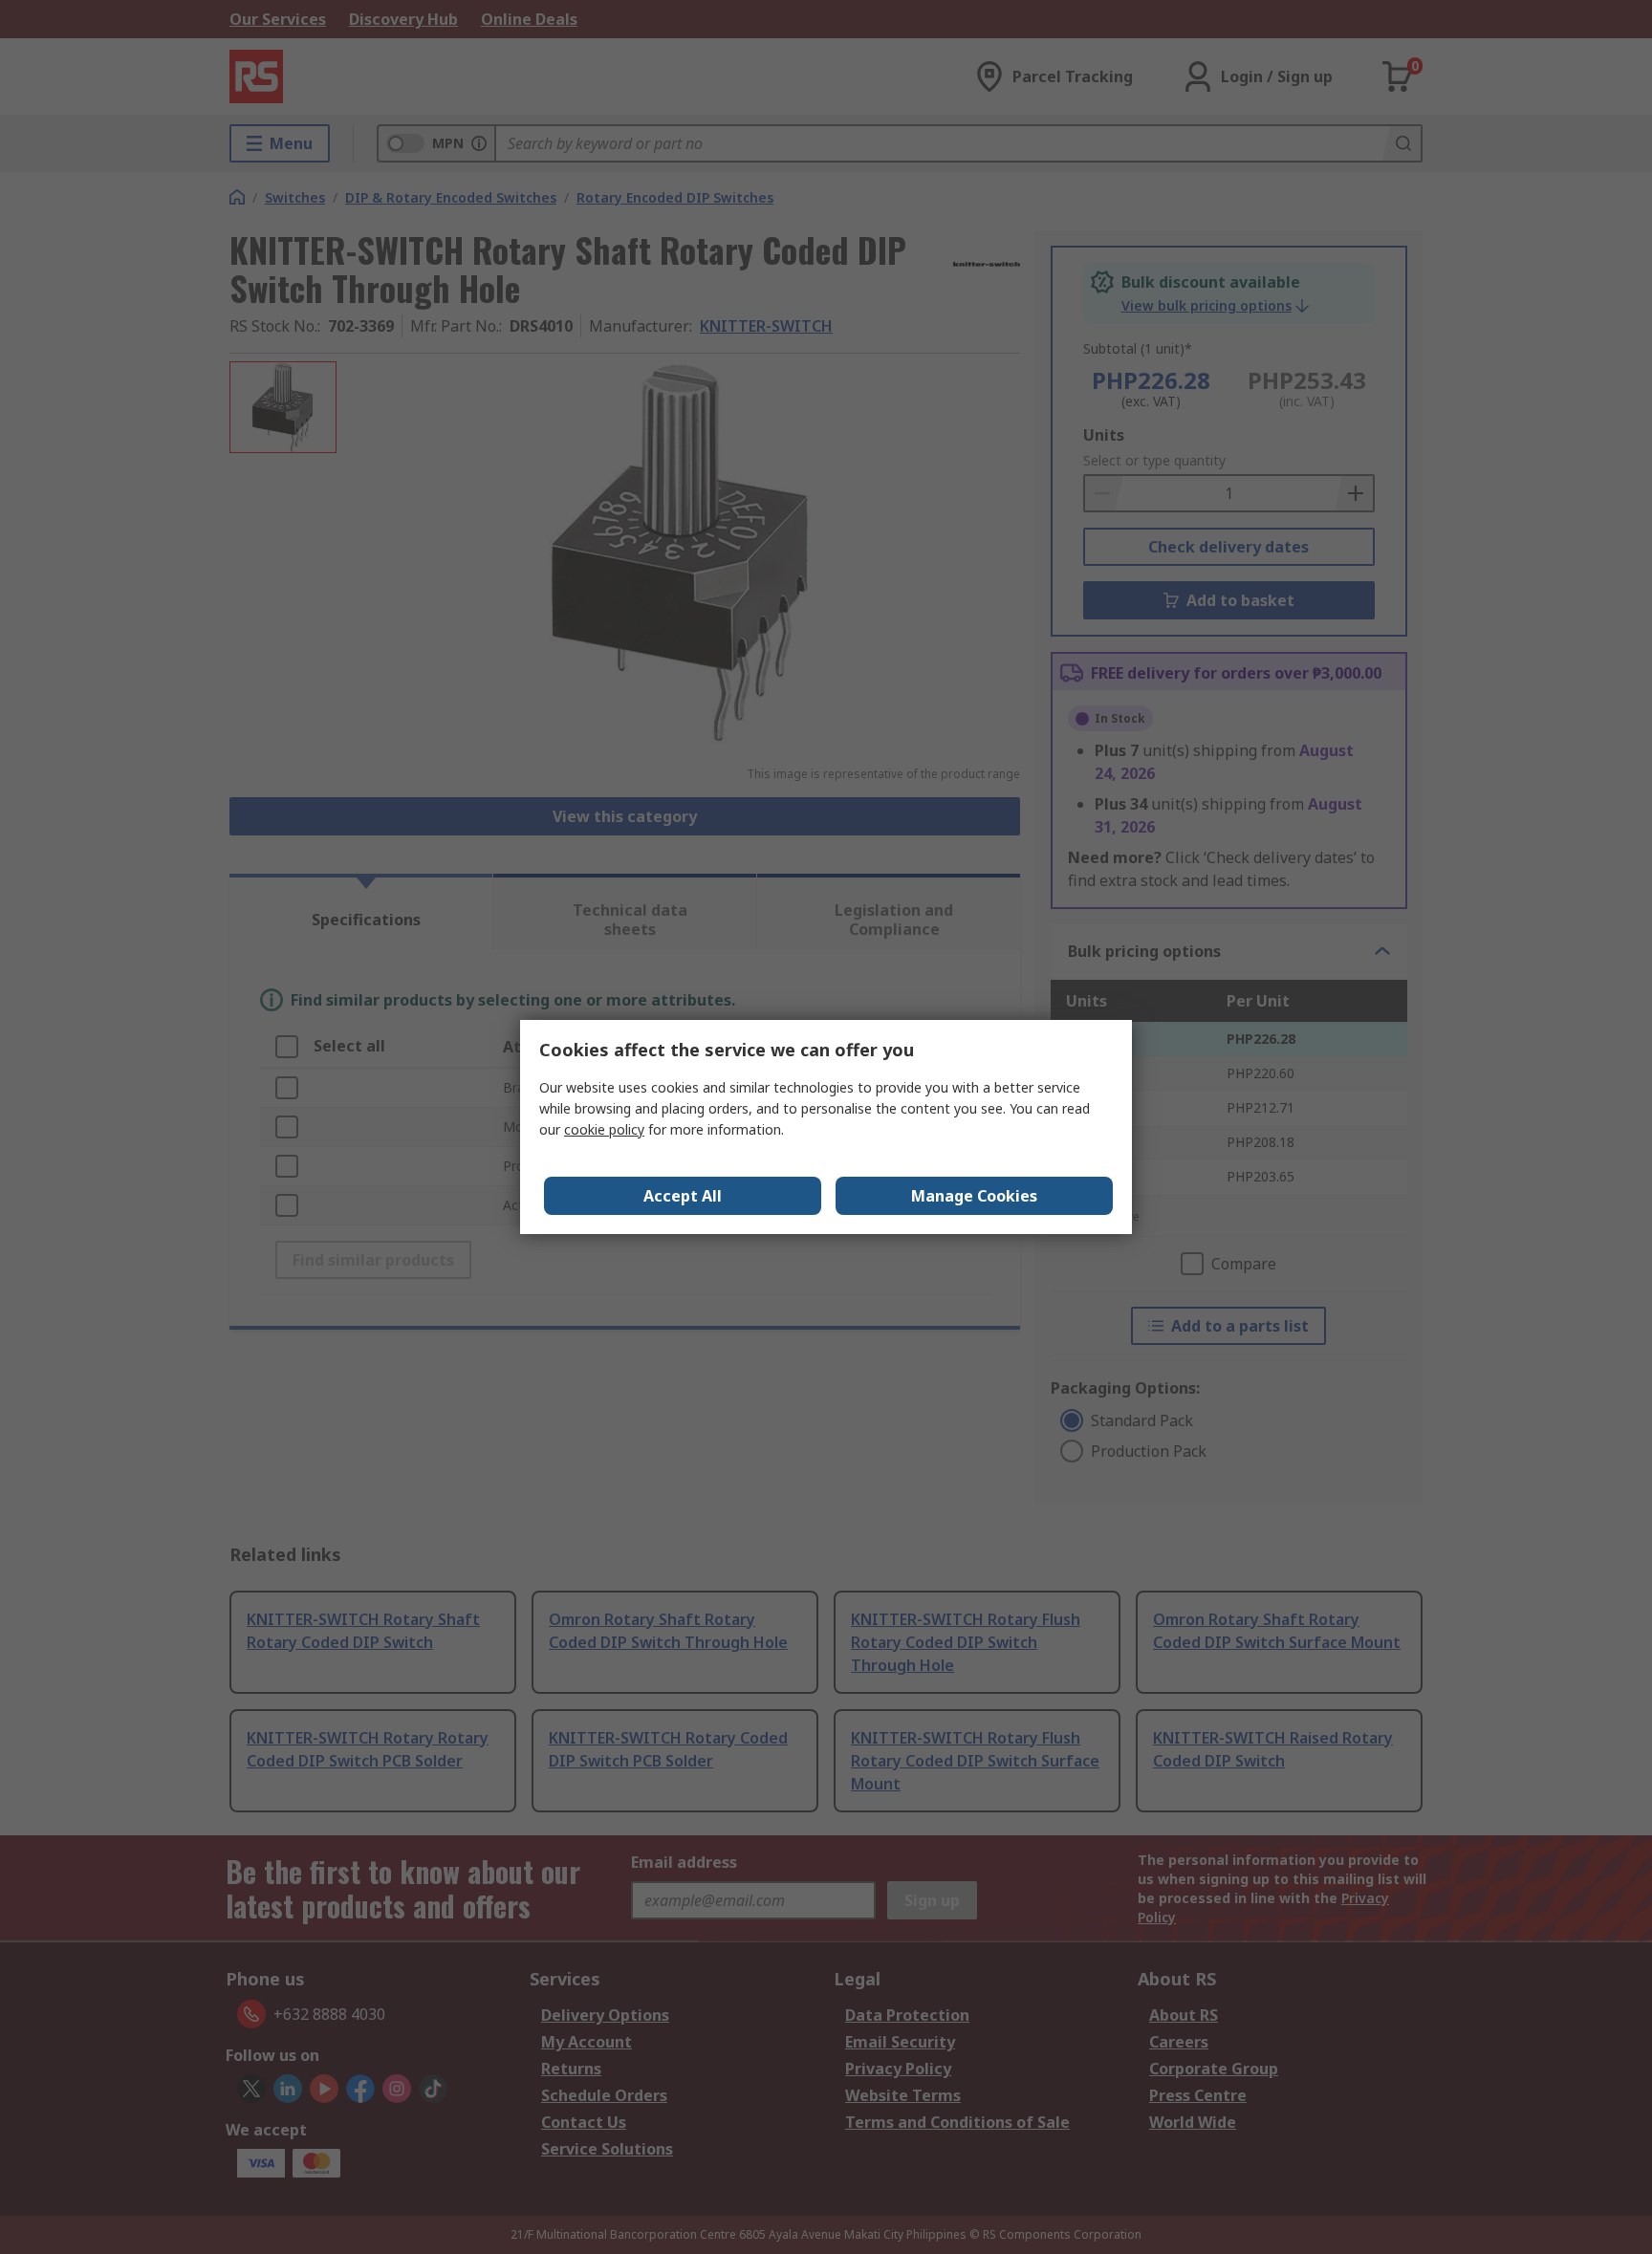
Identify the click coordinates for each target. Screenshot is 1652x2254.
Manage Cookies (974, 1196)
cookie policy (604, 1129)
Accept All (683, 1196)
